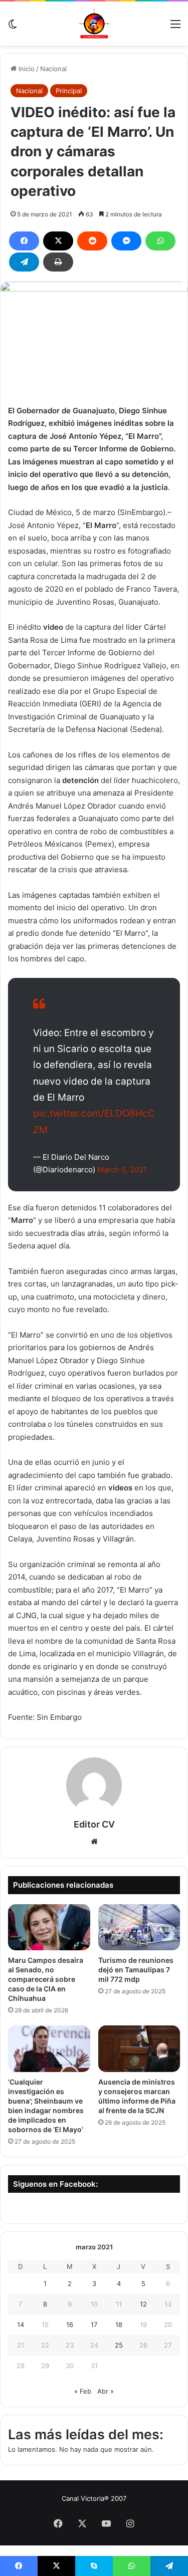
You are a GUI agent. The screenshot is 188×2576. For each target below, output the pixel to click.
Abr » (106, 2391)
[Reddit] (92, 241)
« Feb (83, 2391)
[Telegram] (24, 262)
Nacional (53, 69)
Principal (69, 91)
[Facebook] (24, 241)
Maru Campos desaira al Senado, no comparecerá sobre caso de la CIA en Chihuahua (46, 1979)
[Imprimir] (58, 262)
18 (119, 2325)
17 (94, 2325)
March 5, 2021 (122, 1170)
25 (119, 2345)
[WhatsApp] (160, 241)
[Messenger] (126, 241)
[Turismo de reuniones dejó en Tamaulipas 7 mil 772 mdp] (139, 1927)
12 (143, 2304)
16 (70, 2325)
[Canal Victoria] (94, 24)
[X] (58, 241)
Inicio (26, 69)
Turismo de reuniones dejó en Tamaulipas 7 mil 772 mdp (136, 1970)
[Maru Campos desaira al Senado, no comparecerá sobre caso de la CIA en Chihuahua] (49, 1927)
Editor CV (94, 1824)
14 (21, 2325)
